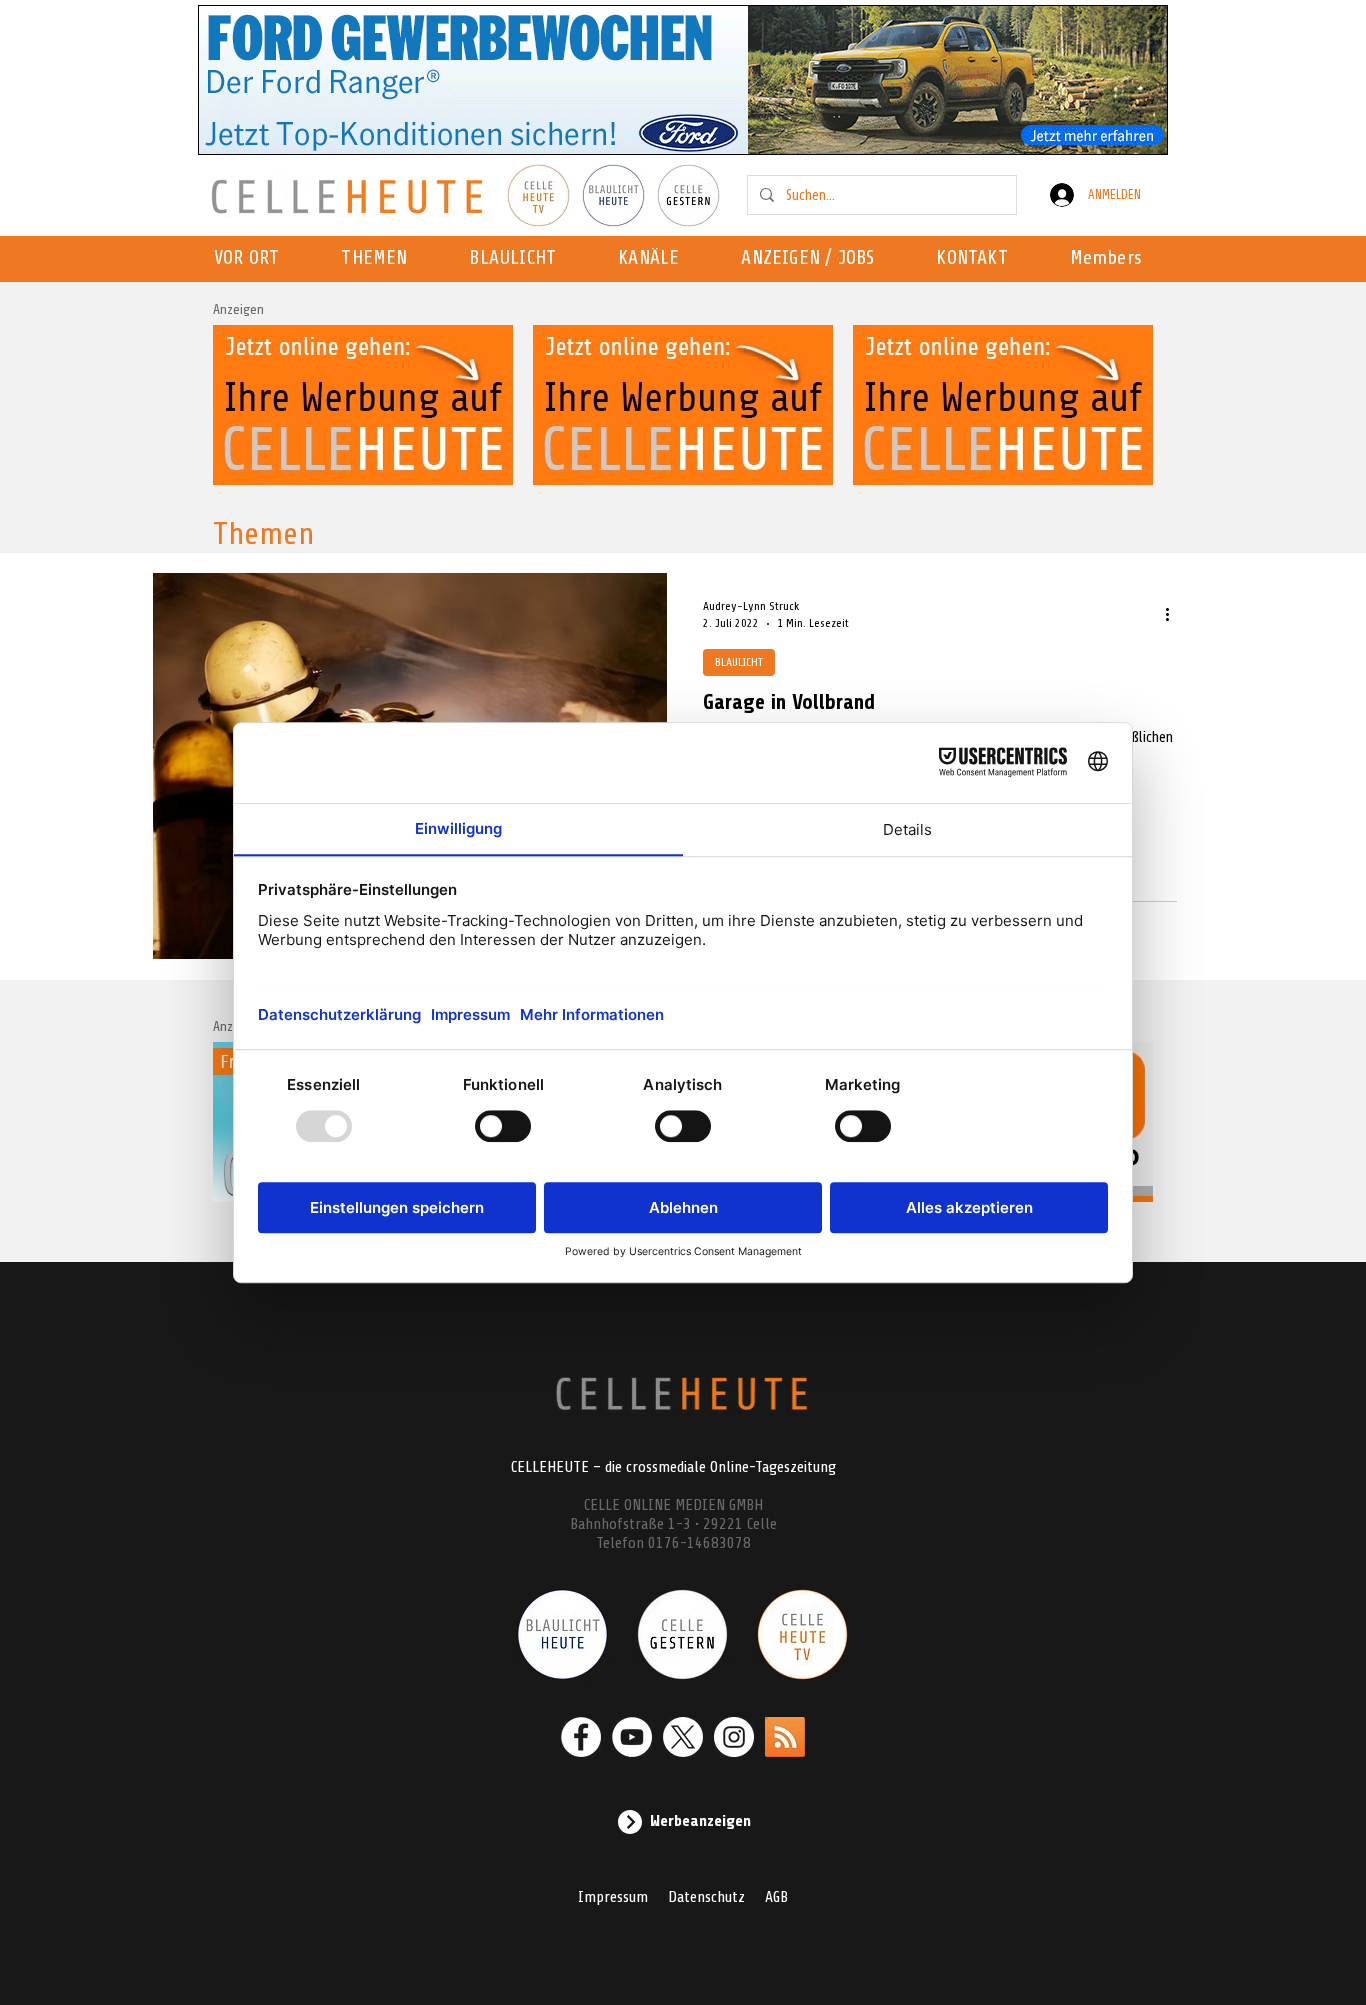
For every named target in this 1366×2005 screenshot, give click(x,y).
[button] (654, 259)
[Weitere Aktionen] (1174, 614)
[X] (683, 1737)
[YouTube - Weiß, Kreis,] (632, 1737)
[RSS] (785, 1737)
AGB (776, 1897)
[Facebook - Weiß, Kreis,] (581, 1737)
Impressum (613, 1897)
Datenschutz (706, 1897)
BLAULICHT (739, 662)
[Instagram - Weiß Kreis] (734, 1737)
